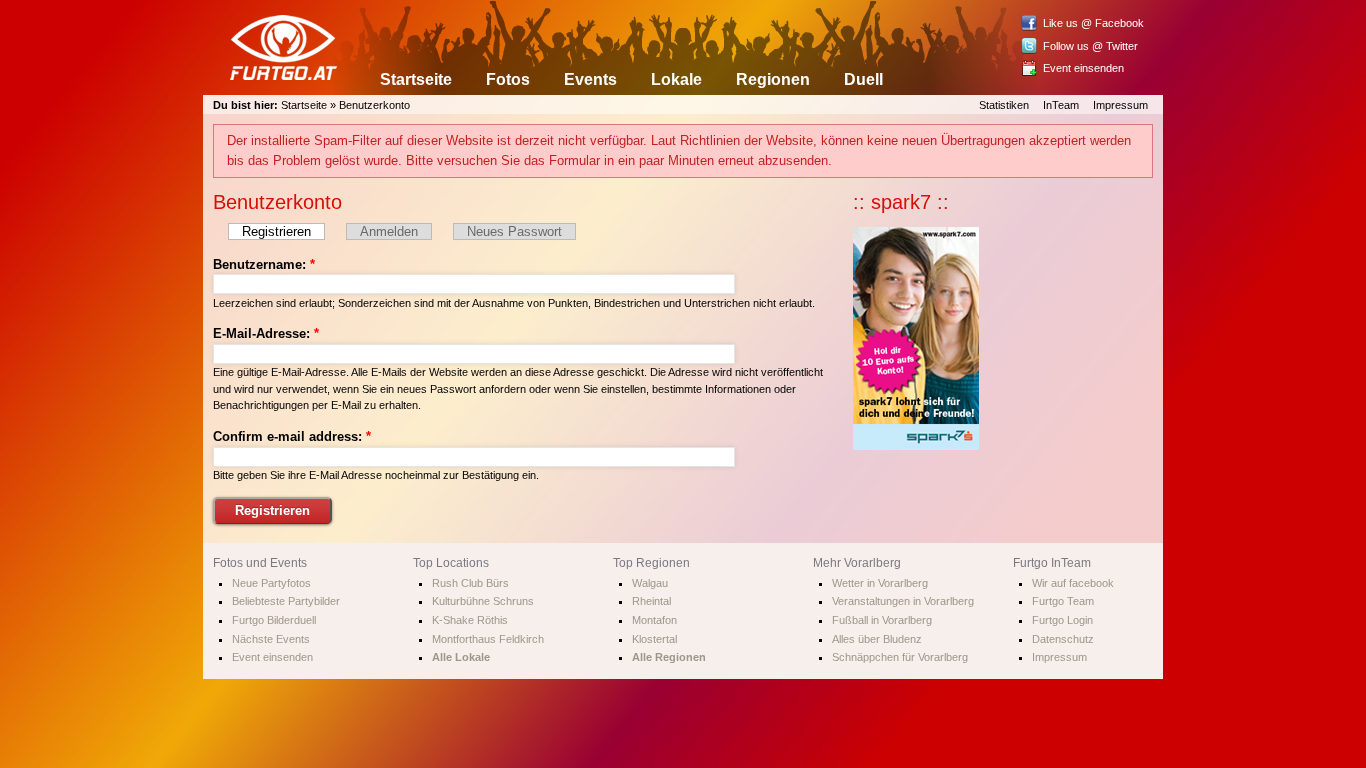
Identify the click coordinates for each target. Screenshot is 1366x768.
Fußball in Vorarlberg (882, 620)
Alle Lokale (461, 657)
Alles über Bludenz (877, 639)
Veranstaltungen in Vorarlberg (903, 601)
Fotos (508, 79)
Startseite (416, 79)
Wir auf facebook (1073, 583)
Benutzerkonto (374, 105)
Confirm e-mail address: (292, 436)
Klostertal (654, 639)
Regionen (773, 79)
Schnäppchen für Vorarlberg (900, 657)
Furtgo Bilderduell (274, 620)
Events (590, 79)
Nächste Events (271, 639)
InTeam (1061, 105)
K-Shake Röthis (470, 620)
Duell (863, 79)
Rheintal (651, 601)
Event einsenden (1083, 68)
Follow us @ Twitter (1090, 46)
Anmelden (389, 231)
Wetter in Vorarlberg (880, 583)
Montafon (654, 620)
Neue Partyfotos (271, 583)
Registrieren (276, 231)
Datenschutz (1063, 639)
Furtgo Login (1062, 620)
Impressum (1120, 105)
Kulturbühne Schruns (483, 601)
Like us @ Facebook (1093, 23)
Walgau (650, 583)
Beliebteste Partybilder (286, 601)
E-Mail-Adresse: (266, 333)
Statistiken (1004, 105)
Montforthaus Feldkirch (488, 639)
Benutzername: (264, 264)
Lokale (676, 79)
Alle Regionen (669, 657)
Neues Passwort (514, 231)
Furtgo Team (1063, 601)
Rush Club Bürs (470, 583)
